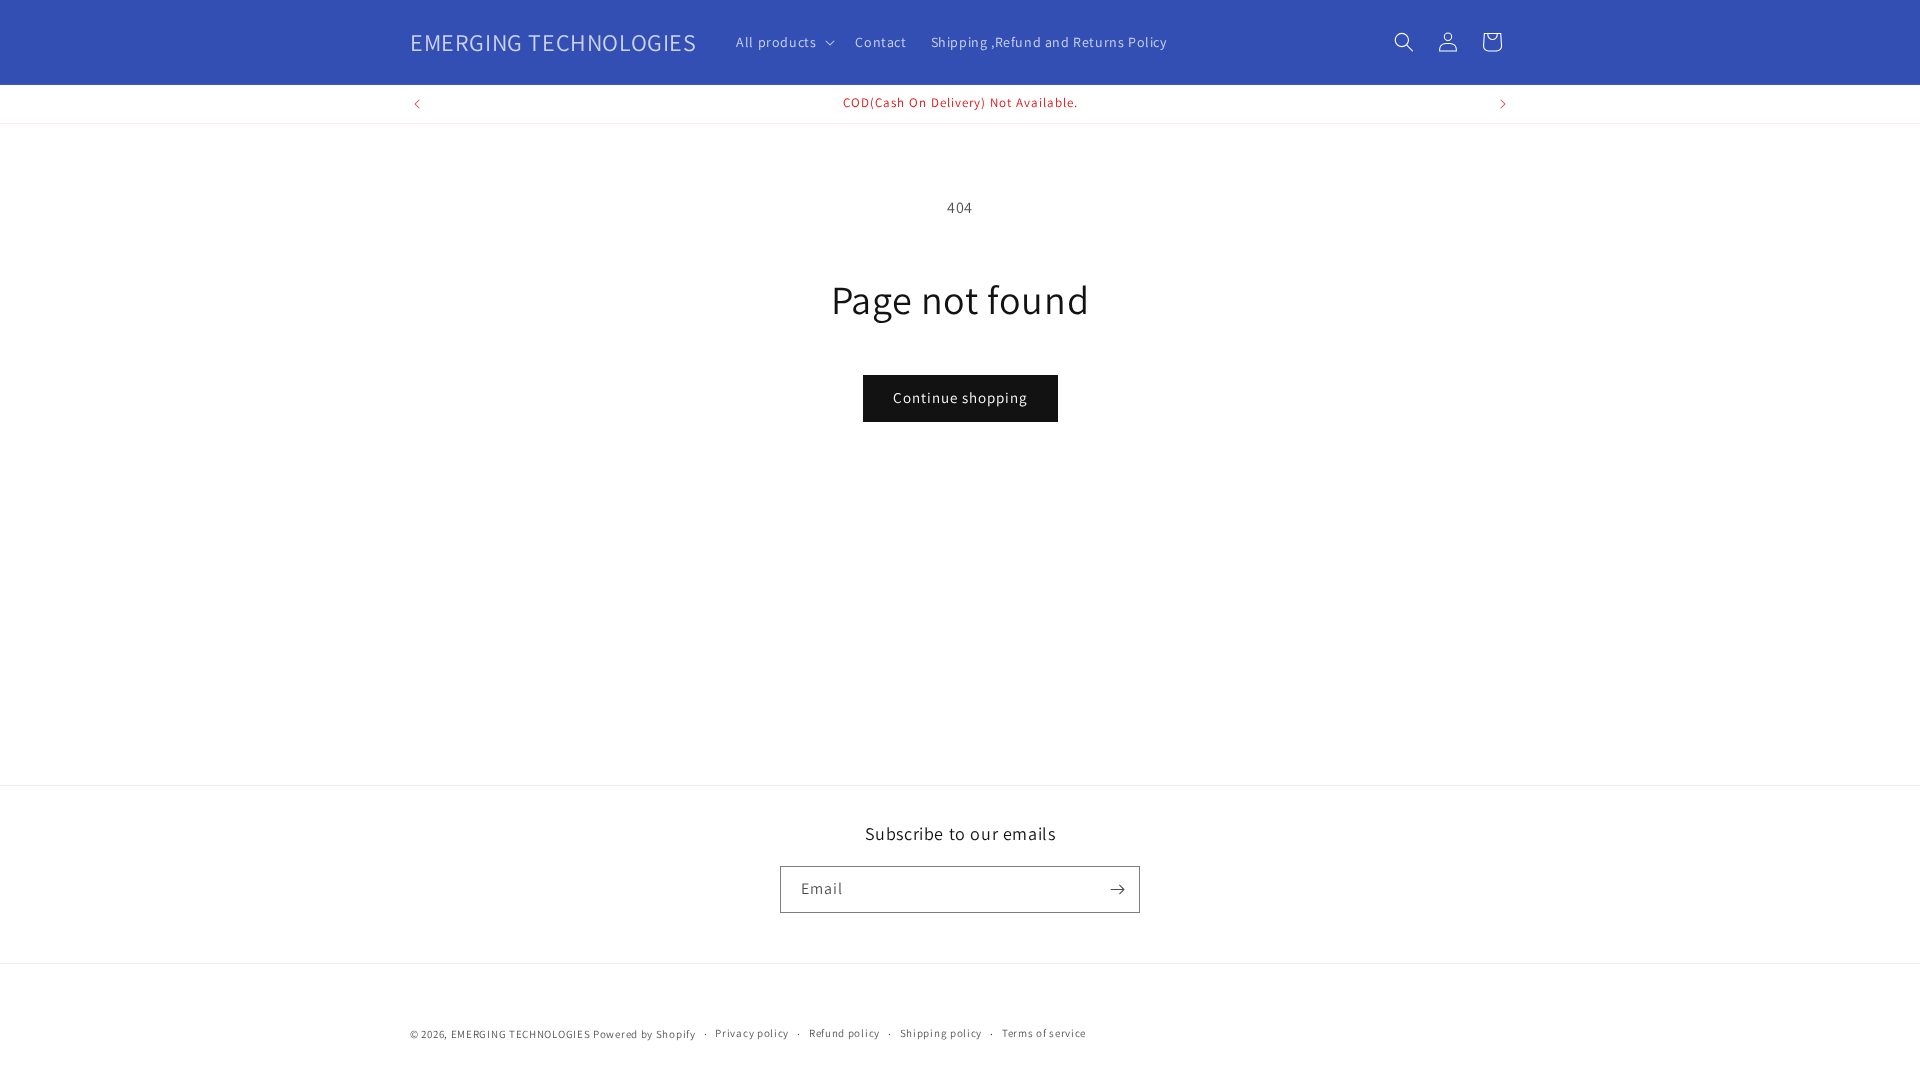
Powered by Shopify (644, 1034)
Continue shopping (960, 397)
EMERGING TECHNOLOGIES (521, 1034)
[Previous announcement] (417, 104)
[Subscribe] (1117, 889)
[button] (783, 42)
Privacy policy (752, 1033)
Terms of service (1044, 1033)
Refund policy (844, 1033)
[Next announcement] (1503, 104)
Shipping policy (941, 1033)
